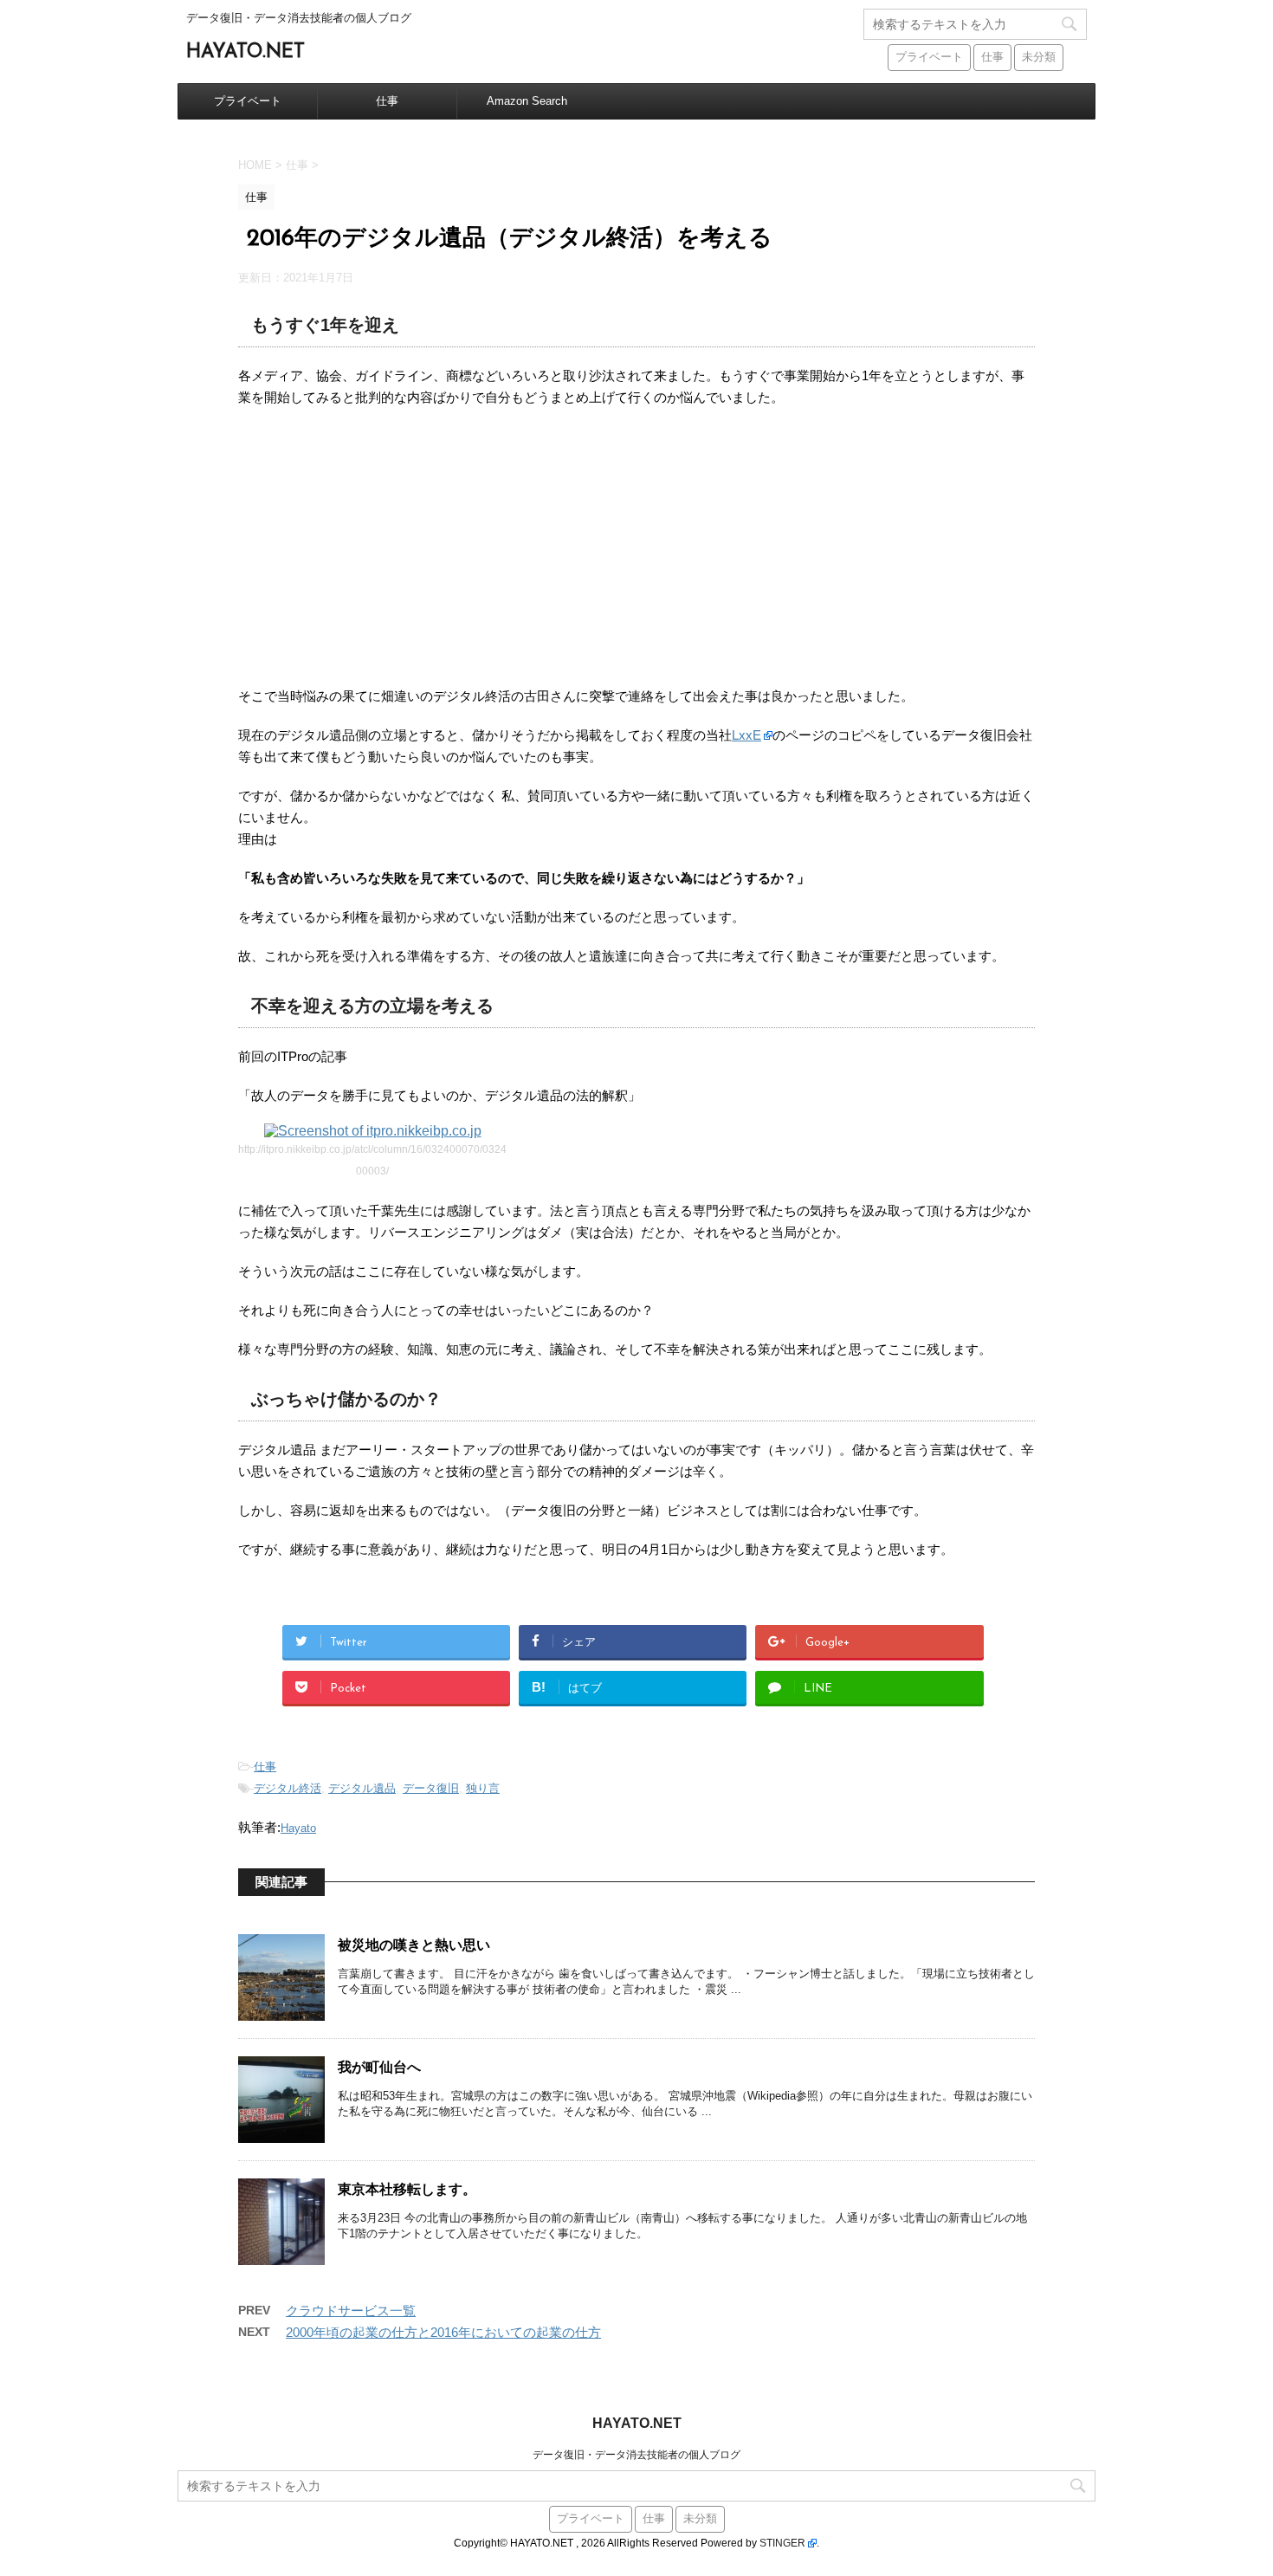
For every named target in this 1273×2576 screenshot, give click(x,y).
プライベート (929, 58)
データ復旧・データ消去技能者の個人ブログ (636, 2455)
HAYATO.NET (246, 52)
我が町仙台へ (379, 2068)
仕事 (992, 58)
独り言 (483, 1788)
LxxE (746, 735)
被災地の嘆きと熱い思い (414, 1946)
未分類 (1039, 58)
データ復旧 (431, 1788)
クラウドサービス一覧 (351, 2311)
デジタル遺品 (362, 1788)
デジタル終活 (288, 1788)
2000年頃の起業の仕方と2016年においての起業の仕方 (443, 2332)
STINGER (782, 2543)
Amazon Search (527, 101)
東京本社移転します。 (407, 2191)
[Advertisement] (636, 547)
